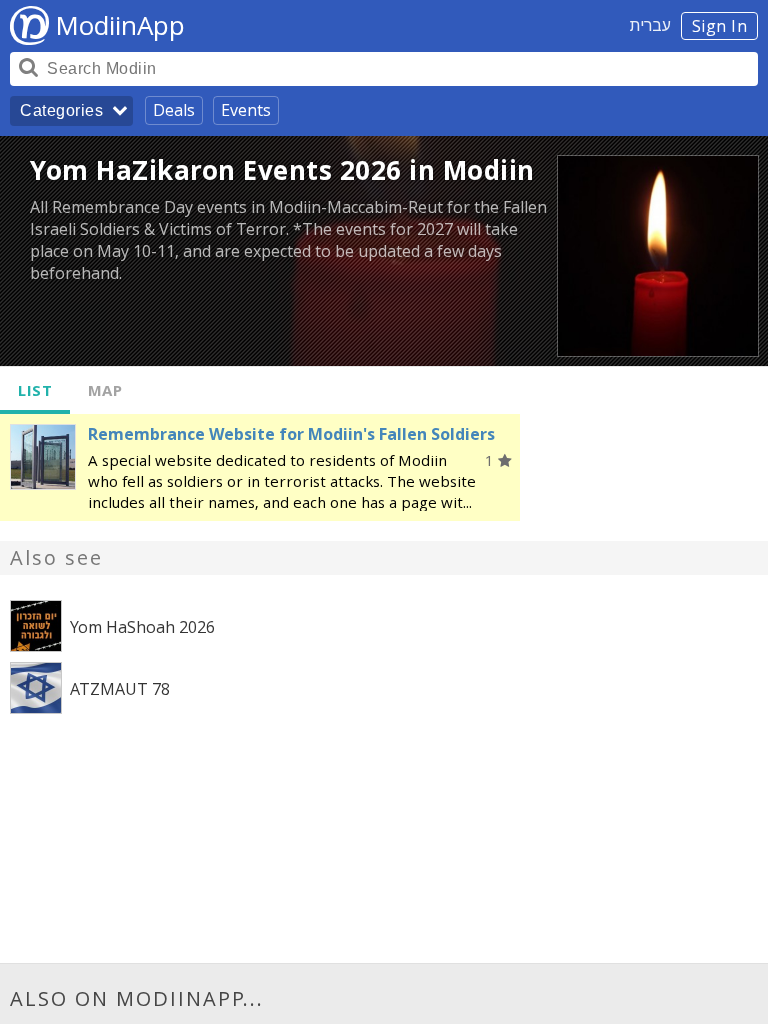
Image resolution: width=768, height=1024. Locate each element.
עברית (650, 25)
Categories (61, 110)
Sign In (720, 26)
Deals (174, 110)
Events (246, 110)
